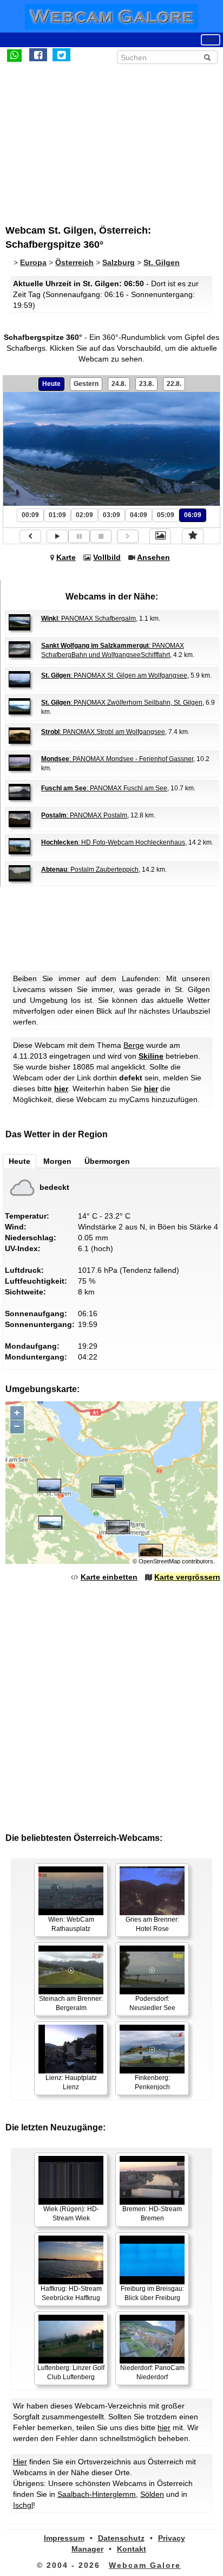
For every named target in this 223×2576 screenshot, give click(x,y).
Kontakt (132, 2549)
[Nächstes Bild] (128, 536)
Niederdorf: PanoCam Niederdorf (152, 2372)
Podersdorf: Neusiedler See (152, 2003)
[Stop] (101, 536)
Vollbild (107, 557)
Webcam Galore (145, 2565)
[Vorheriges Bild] (30, 536)
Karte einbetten (109, 1577)
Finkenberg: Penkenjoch (152, 2082)
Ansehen (153, 557)
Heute (51, 384)
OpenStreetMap (159, 1561)
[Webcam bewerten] (193, 536)
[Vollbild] (160, 536)
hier (61, 1089)
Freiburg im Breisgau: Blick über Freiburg (152, 2293)
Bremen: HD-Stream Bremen (152, 2214)
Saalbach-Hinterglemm (97, 2494)
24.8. (119, 384)
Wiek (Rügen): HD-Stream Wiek (71, 2214)
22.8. (174, 384)
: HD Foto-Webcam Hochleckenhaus (113, 842)
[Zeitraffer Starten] (57, 536)
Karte (66, 557)
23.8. (146, 384)
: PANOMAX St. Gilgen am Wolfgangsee (114, 675)
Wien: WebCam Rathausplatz (71, 1924)
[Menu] (211, 40)
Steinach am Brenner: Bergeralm (71, 2003)
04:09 (139, 515)
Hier (20, 2462)
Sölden (152, 2494)
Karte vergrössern (187, 1577)
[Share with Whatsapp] (14, 55)
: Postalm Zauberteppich (90, 870)
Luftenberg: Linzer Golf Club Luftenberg (71, 2372)
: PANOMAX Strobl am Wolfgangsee (103, 732)
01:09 (57, 515)
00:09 (30, 515)
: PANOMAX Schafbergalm (88, 619)
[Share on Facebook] (38, 55)
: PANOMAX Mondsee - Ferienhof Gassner (117, 759)
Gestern (86, 384)
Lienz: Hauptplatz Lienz (71, 2082)
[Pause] (79, 536)
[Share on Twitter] (61, 55)
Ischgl (23, 2505)
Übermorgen (107, 1161)
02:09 (84, 515)
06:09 (193, 515)
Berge (134, 1045)
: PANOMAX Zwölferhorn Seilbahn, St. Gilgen (122, 703)
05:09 (166, 515)
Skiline (151, 1056)
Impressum (64, 2538)
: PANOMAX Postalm (84, 815)
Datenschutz (121, 2538)
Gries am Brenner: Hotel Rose (152, 1924)
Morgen (57, 1161)
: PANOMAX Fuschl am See (104, 788)
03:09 (111, 515)
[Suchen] (207, 57)
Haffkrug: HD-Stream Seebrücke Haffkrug (71, 2293)
